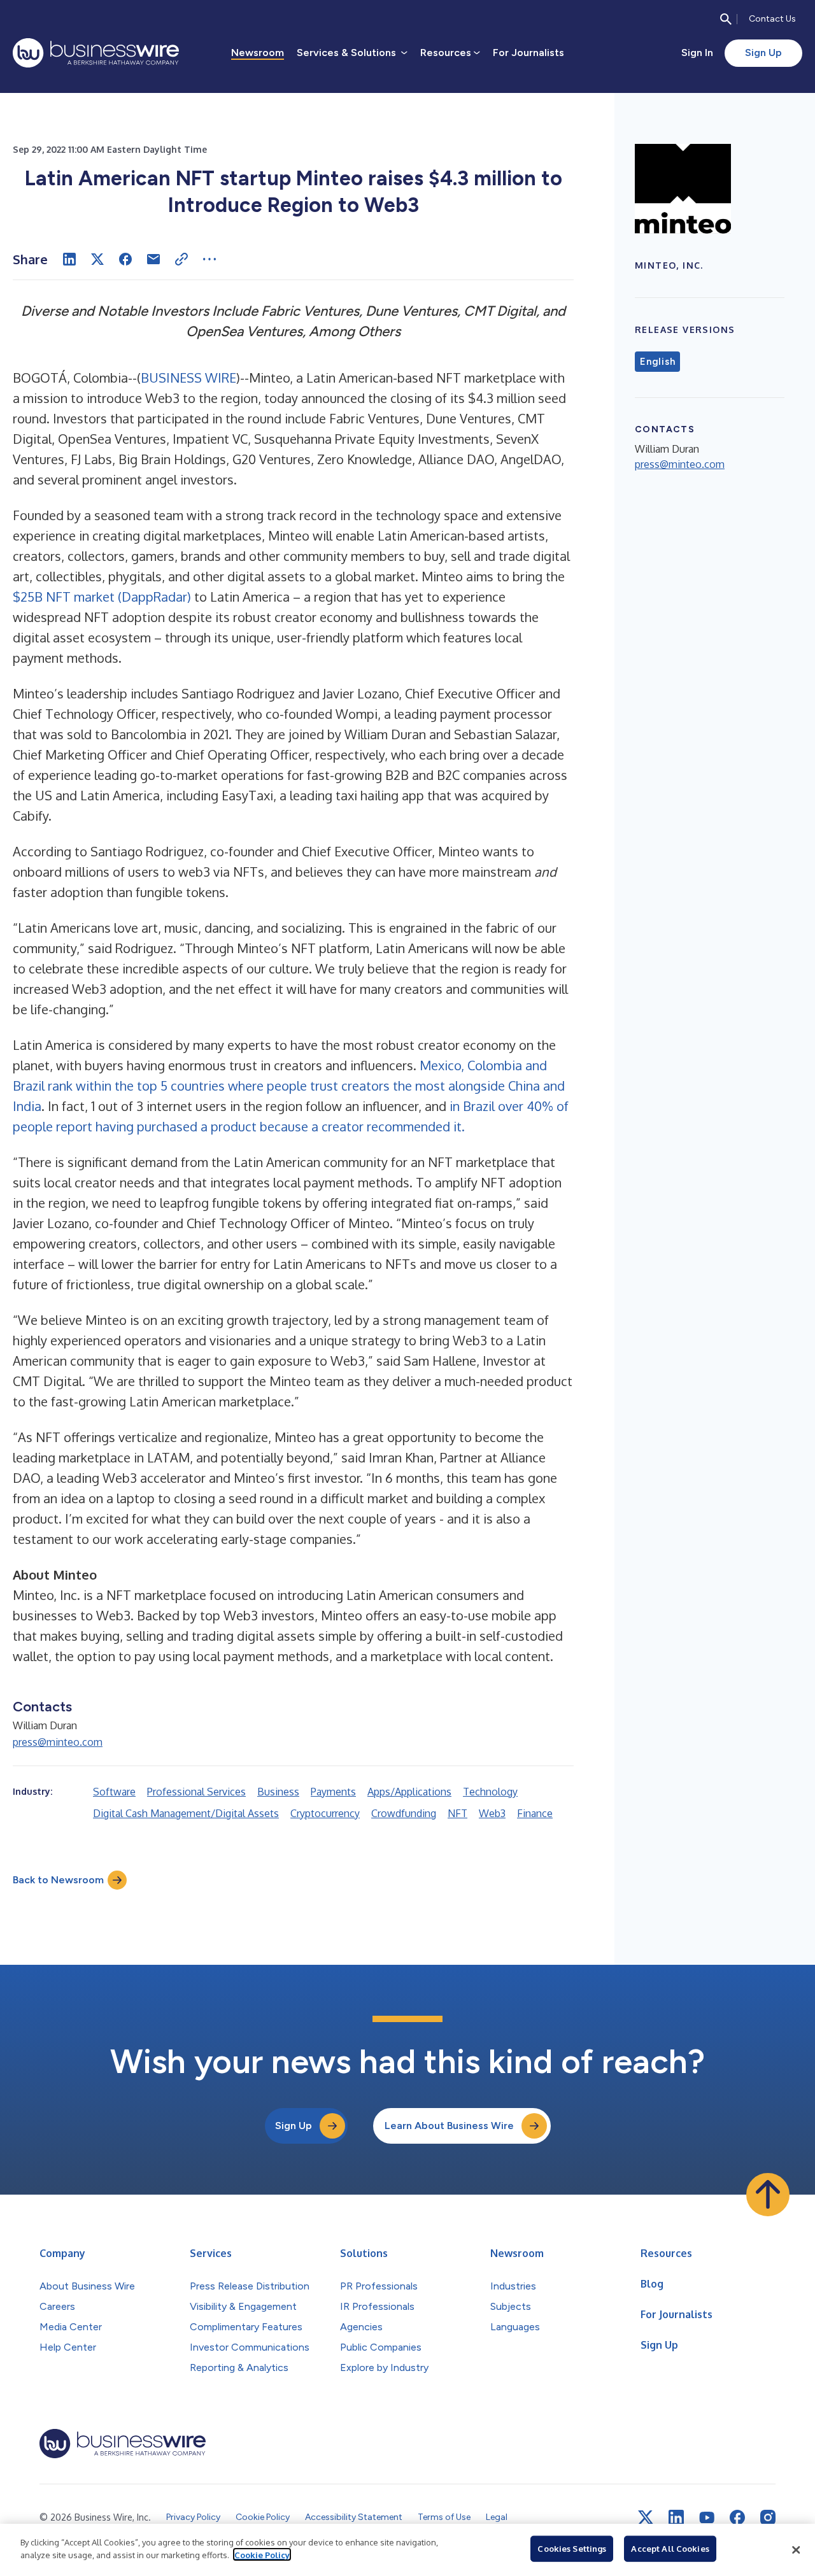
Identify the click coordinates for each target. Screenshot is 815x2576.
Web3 (492, 1813)
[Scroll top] (768, 2195)
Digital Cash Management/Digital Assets (186, 1813)
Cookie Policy (262, 2554)
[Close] (796, 2550)
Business (278, 1792)
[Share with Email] (153, 259)
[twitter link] (646, 2517)
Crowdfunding (404, 1813)
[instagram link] (768, 2517)
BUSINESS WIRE (188, 378)
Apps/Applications (409, 1792)
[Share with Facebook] (125, 259)
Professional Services (196, 1792)
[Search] (726, 19)
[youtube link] (707, 2518)
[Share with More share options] (209, 259)
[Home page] (96, 53)
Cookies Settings (572, 2549)
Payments (333, 1792)
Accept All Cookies (670, 2549)
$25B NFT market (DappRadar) (102, 597)
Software (114, 1792)
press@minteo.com (58, 1742)
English (657, 362)
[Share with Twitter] (97, 259)
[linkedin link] (676, 2517)
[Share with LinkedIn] (69, 259)
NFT (457, 1813)
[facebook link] (737, 2517)
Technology (490, 1792)
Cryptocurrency (325, 1813)
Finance (535, 1813)
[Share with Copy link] (181, 259)
